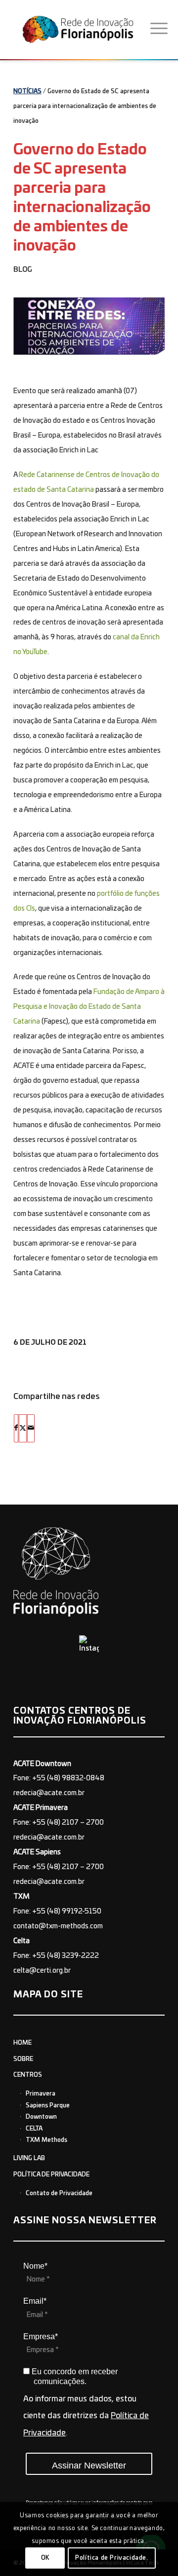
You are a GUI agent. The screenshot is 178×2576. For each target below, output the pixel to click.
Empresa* (41, 2337)
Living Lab (29, 2158)
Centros (28, 2075)
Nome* (35, 2266)
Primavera (41, 2094)
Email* (35, 2301)
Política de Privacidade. (111, 2558)
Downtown (41, 2117)
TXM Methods (46, 2140)
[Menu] (159, 29)
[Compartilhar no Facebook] (16, 1428)
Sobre (23, 2059)
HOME (22, 2043)
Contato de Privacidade (59, 2193)
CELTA (34, 2129)
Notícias (27, 91)
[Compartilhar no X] (23, 1428)
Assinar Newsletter (89, 2466)
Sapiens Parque (48, 2105)
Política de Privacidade (51, 2174)
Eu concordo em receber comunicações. (74, 2376)
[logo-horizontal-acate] (81, 29)
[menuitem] (159, 29)
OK (45, 2558)
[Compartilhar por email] (31, 1428)
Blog (23, 270)
